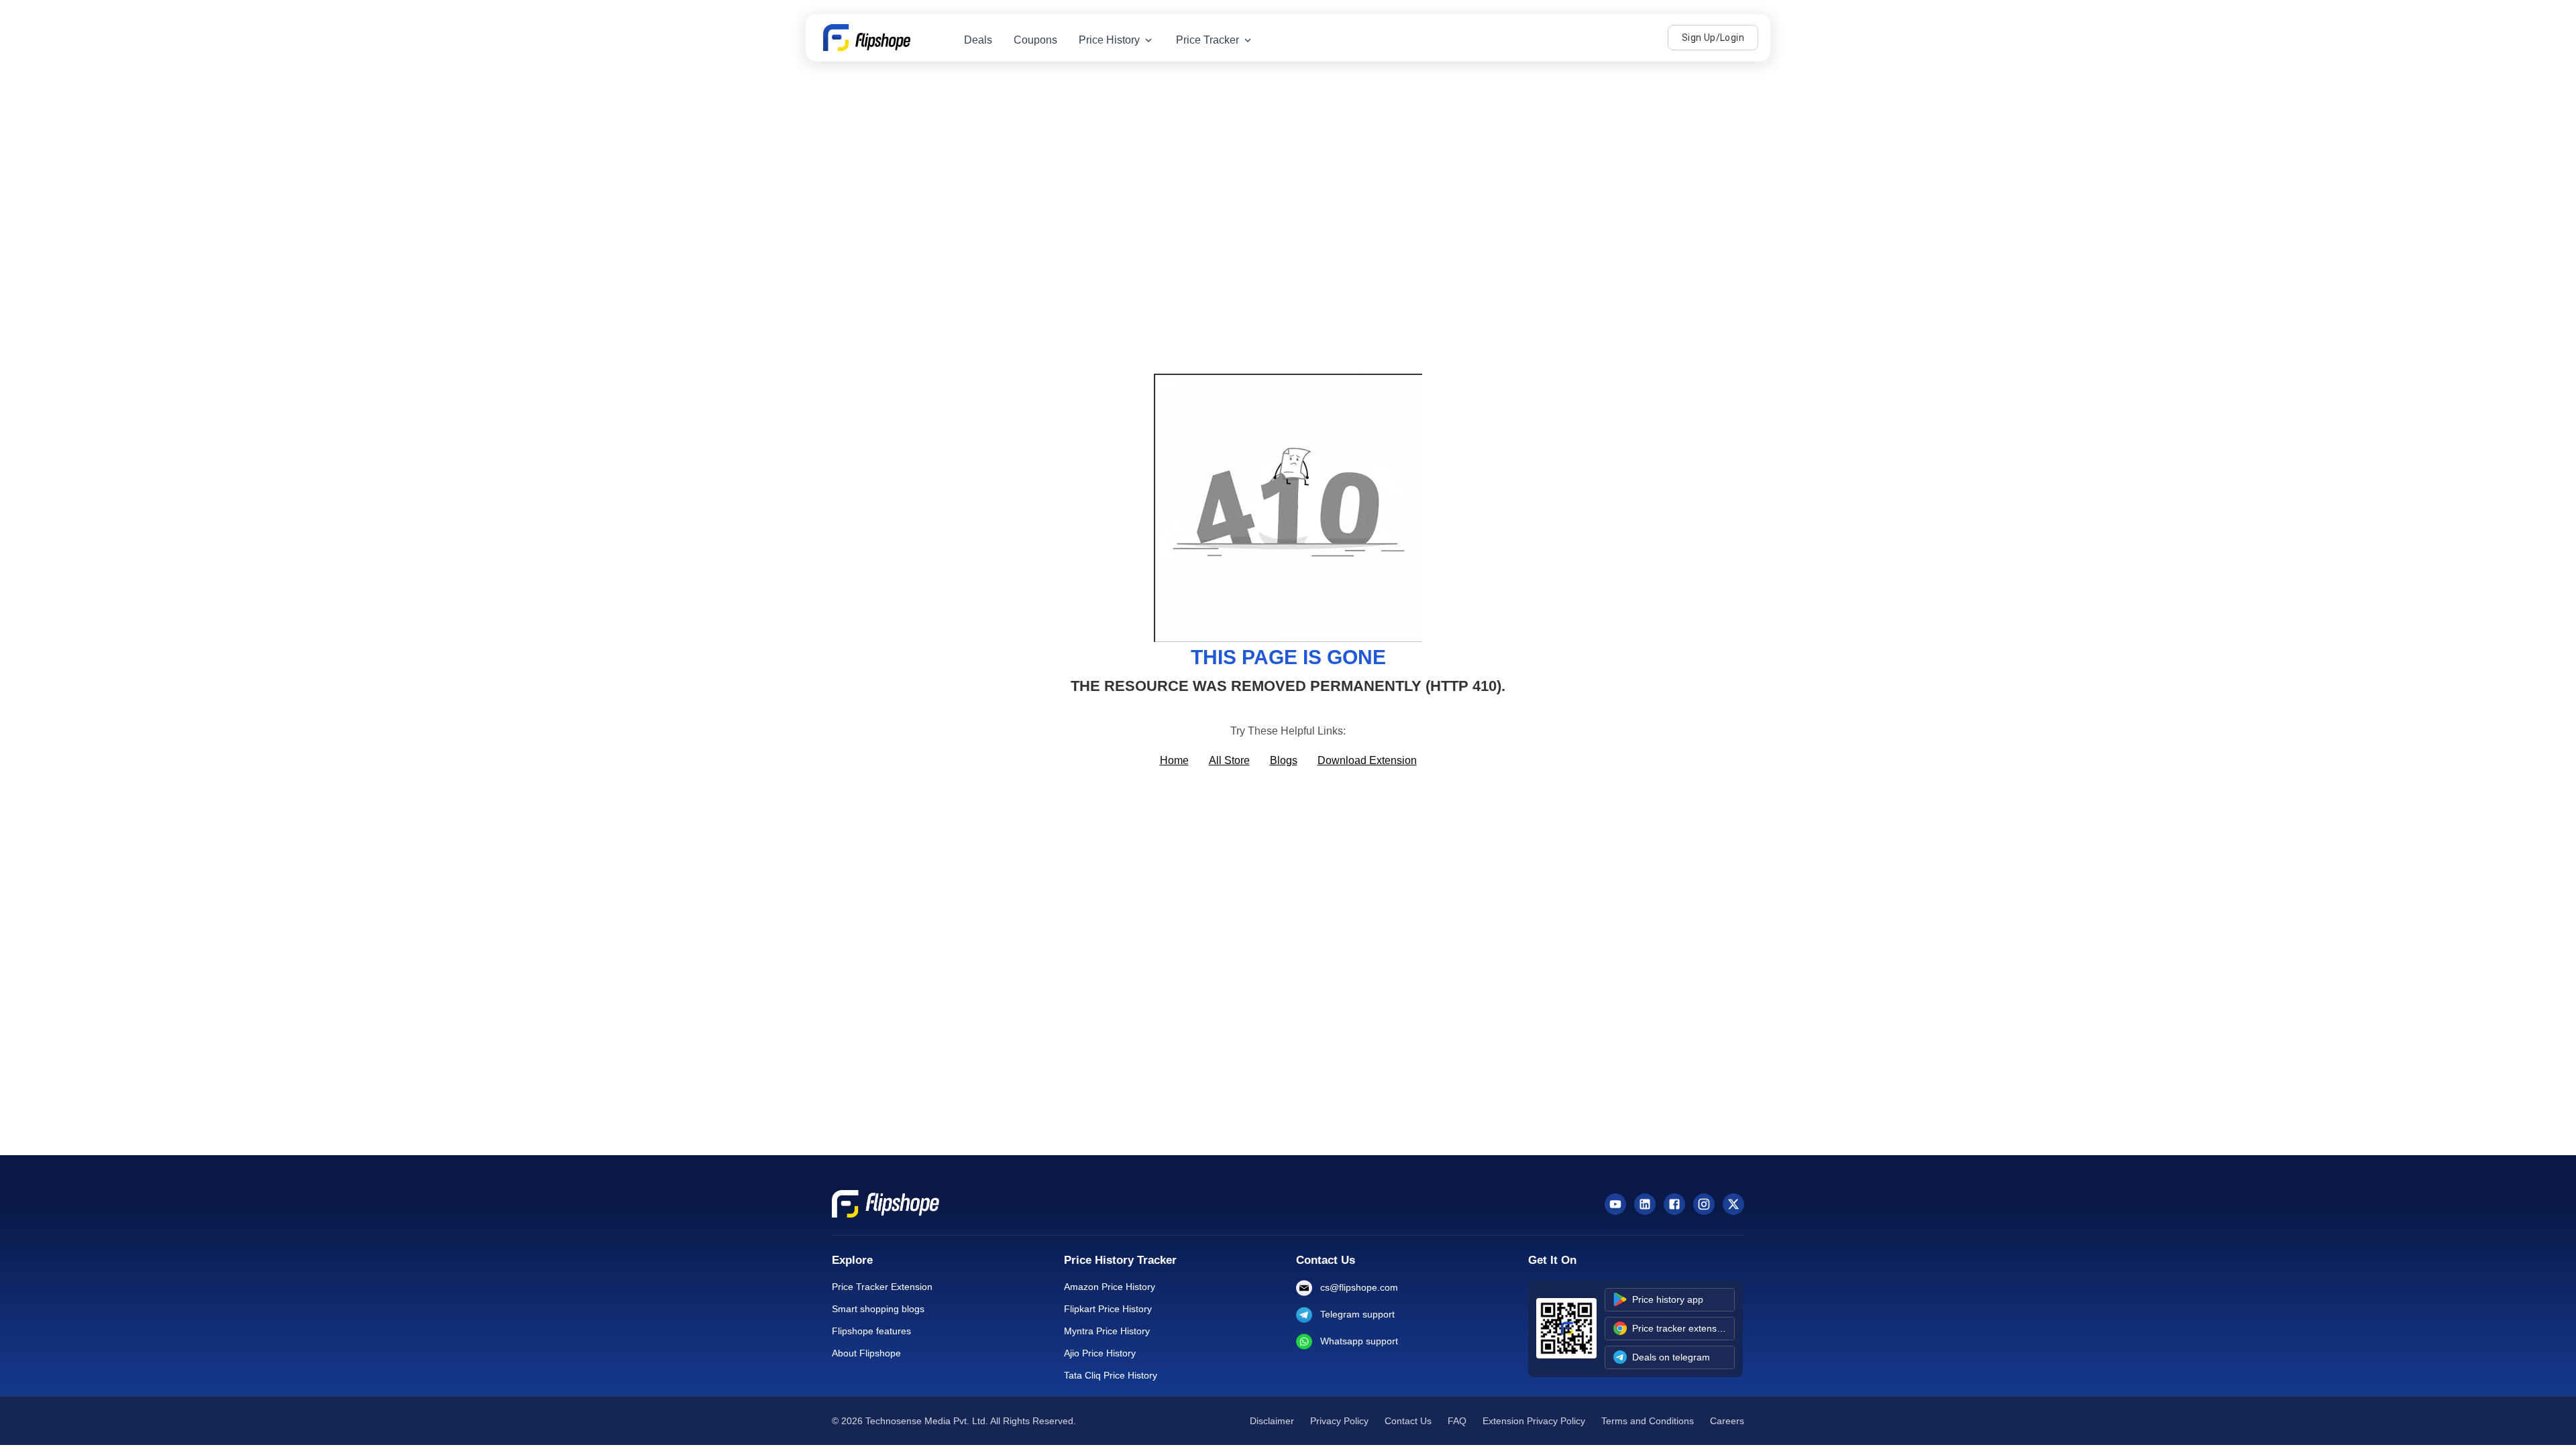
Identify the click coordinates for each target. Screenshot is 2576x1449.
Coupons (1035, 40)
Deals (978, 40)
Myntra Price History (1107, 1331)
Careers (1727, 1421)
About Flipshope (866, 1353)
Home (1174, 760)
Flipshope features (871, 1331)
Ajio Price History (1100, 1353)
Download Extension (1367, 760)
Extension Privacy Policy (1534, 1421)
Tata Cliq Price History (1111, 1375)
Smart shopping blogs (878, 1309)
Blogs (1284, 760)
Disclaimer (1272, 1421)
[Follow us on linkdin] (1645, 1204)
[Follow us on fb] (1674, 1204)
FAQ (1457, 1421)
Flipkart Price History (1108, 1309)
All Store (1229, 760)
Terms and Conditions (1648, 1421)
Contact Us (1408, 1421)
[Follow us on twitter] (1733, 1204)
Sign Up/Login (1713, 38)
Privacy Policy (1339, 1421)
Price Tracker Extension (882, 1287)
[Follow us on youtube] (1615, 1204)
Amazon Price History (1110, 1287)
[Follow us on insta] (1704, 1204)
